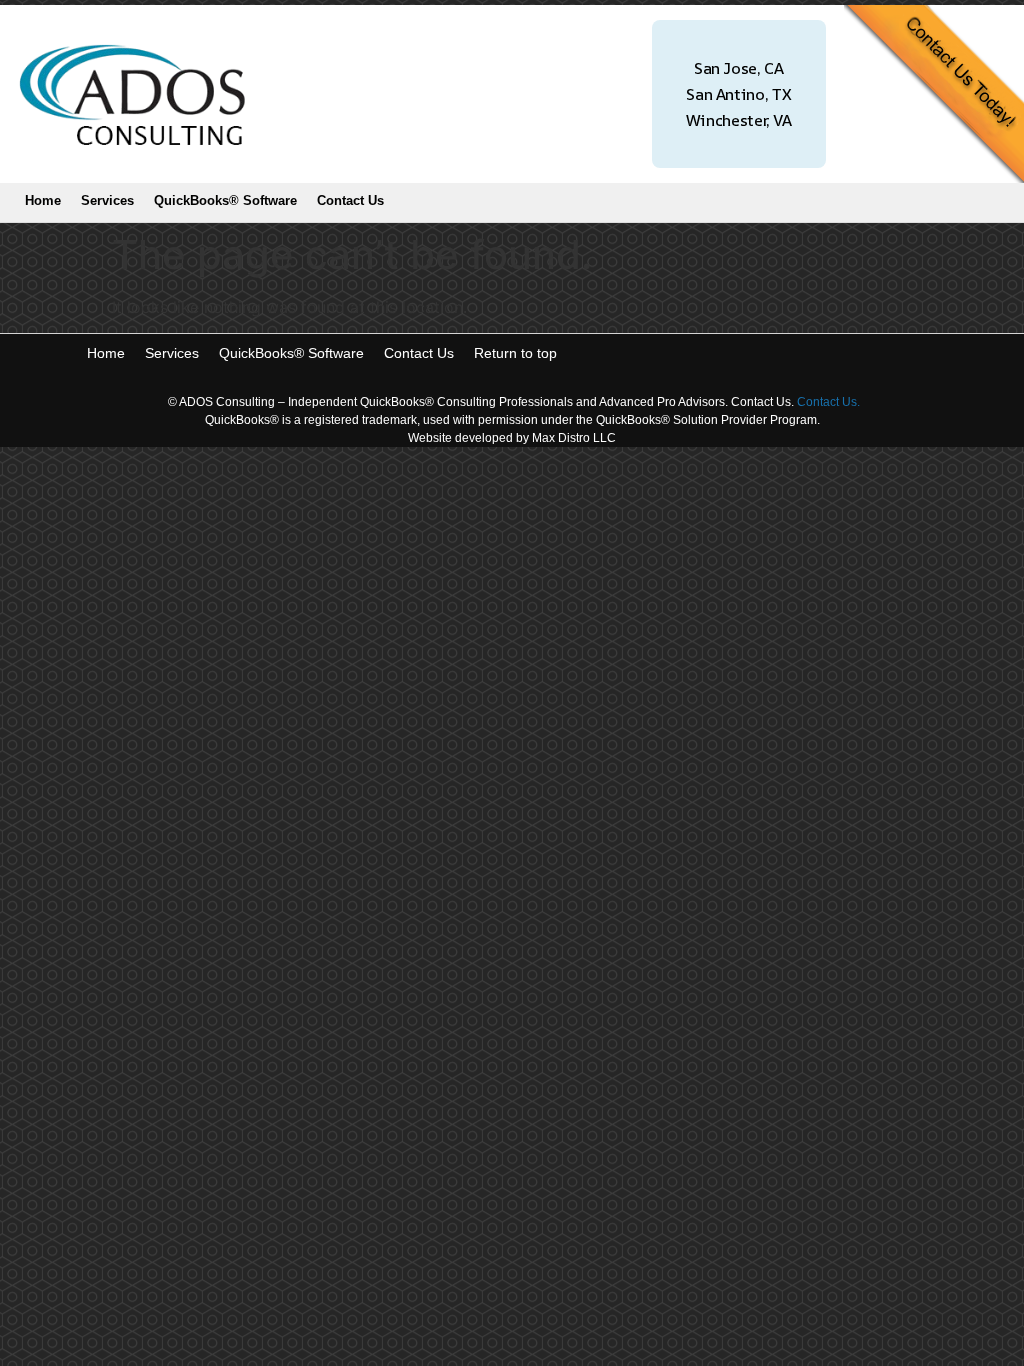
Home (43, 200)
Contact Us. (828, 402)
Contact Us (350, 200)
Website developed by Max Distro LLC (512, 438)
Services (107, 200)
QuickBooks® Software (225, 200)
